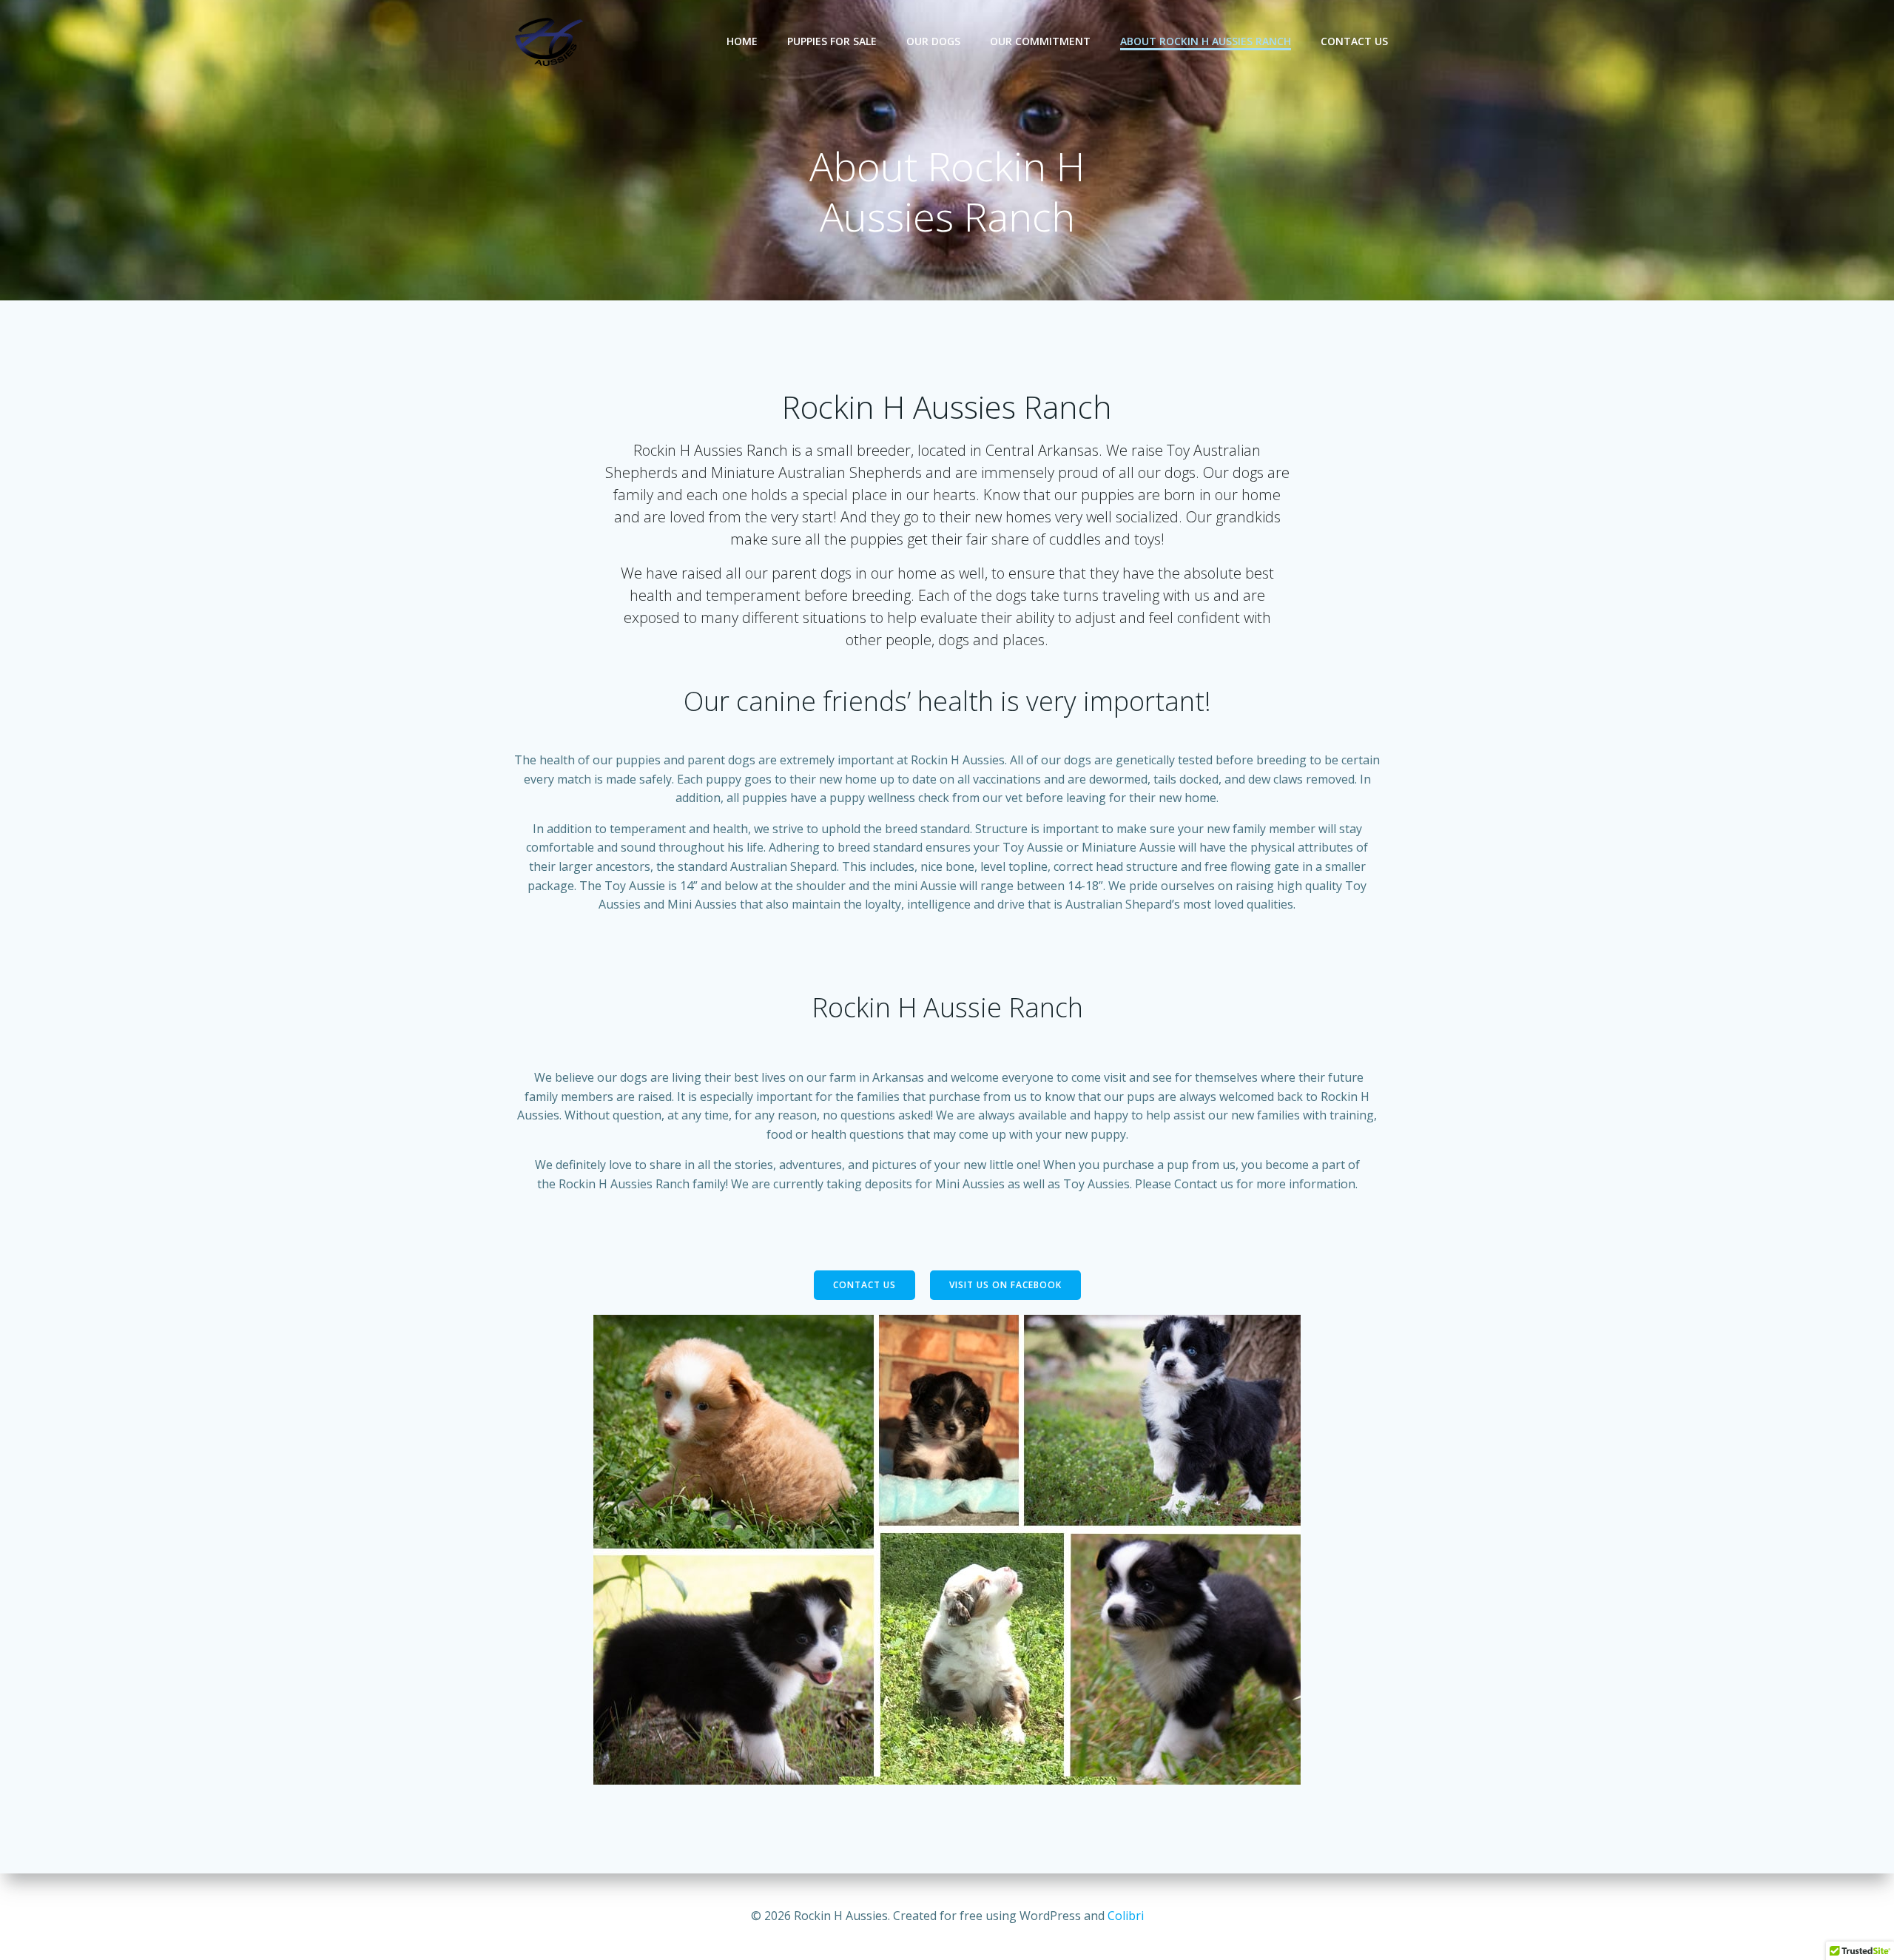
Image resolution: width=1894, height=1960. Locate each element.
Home (742, 41)
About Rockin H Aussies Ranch (1206, 41)
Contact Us (1354, 41)
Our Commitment (1040, 41)
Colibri (1126, 1916)
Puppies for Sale (832, 41)
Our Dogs (933, 41)
